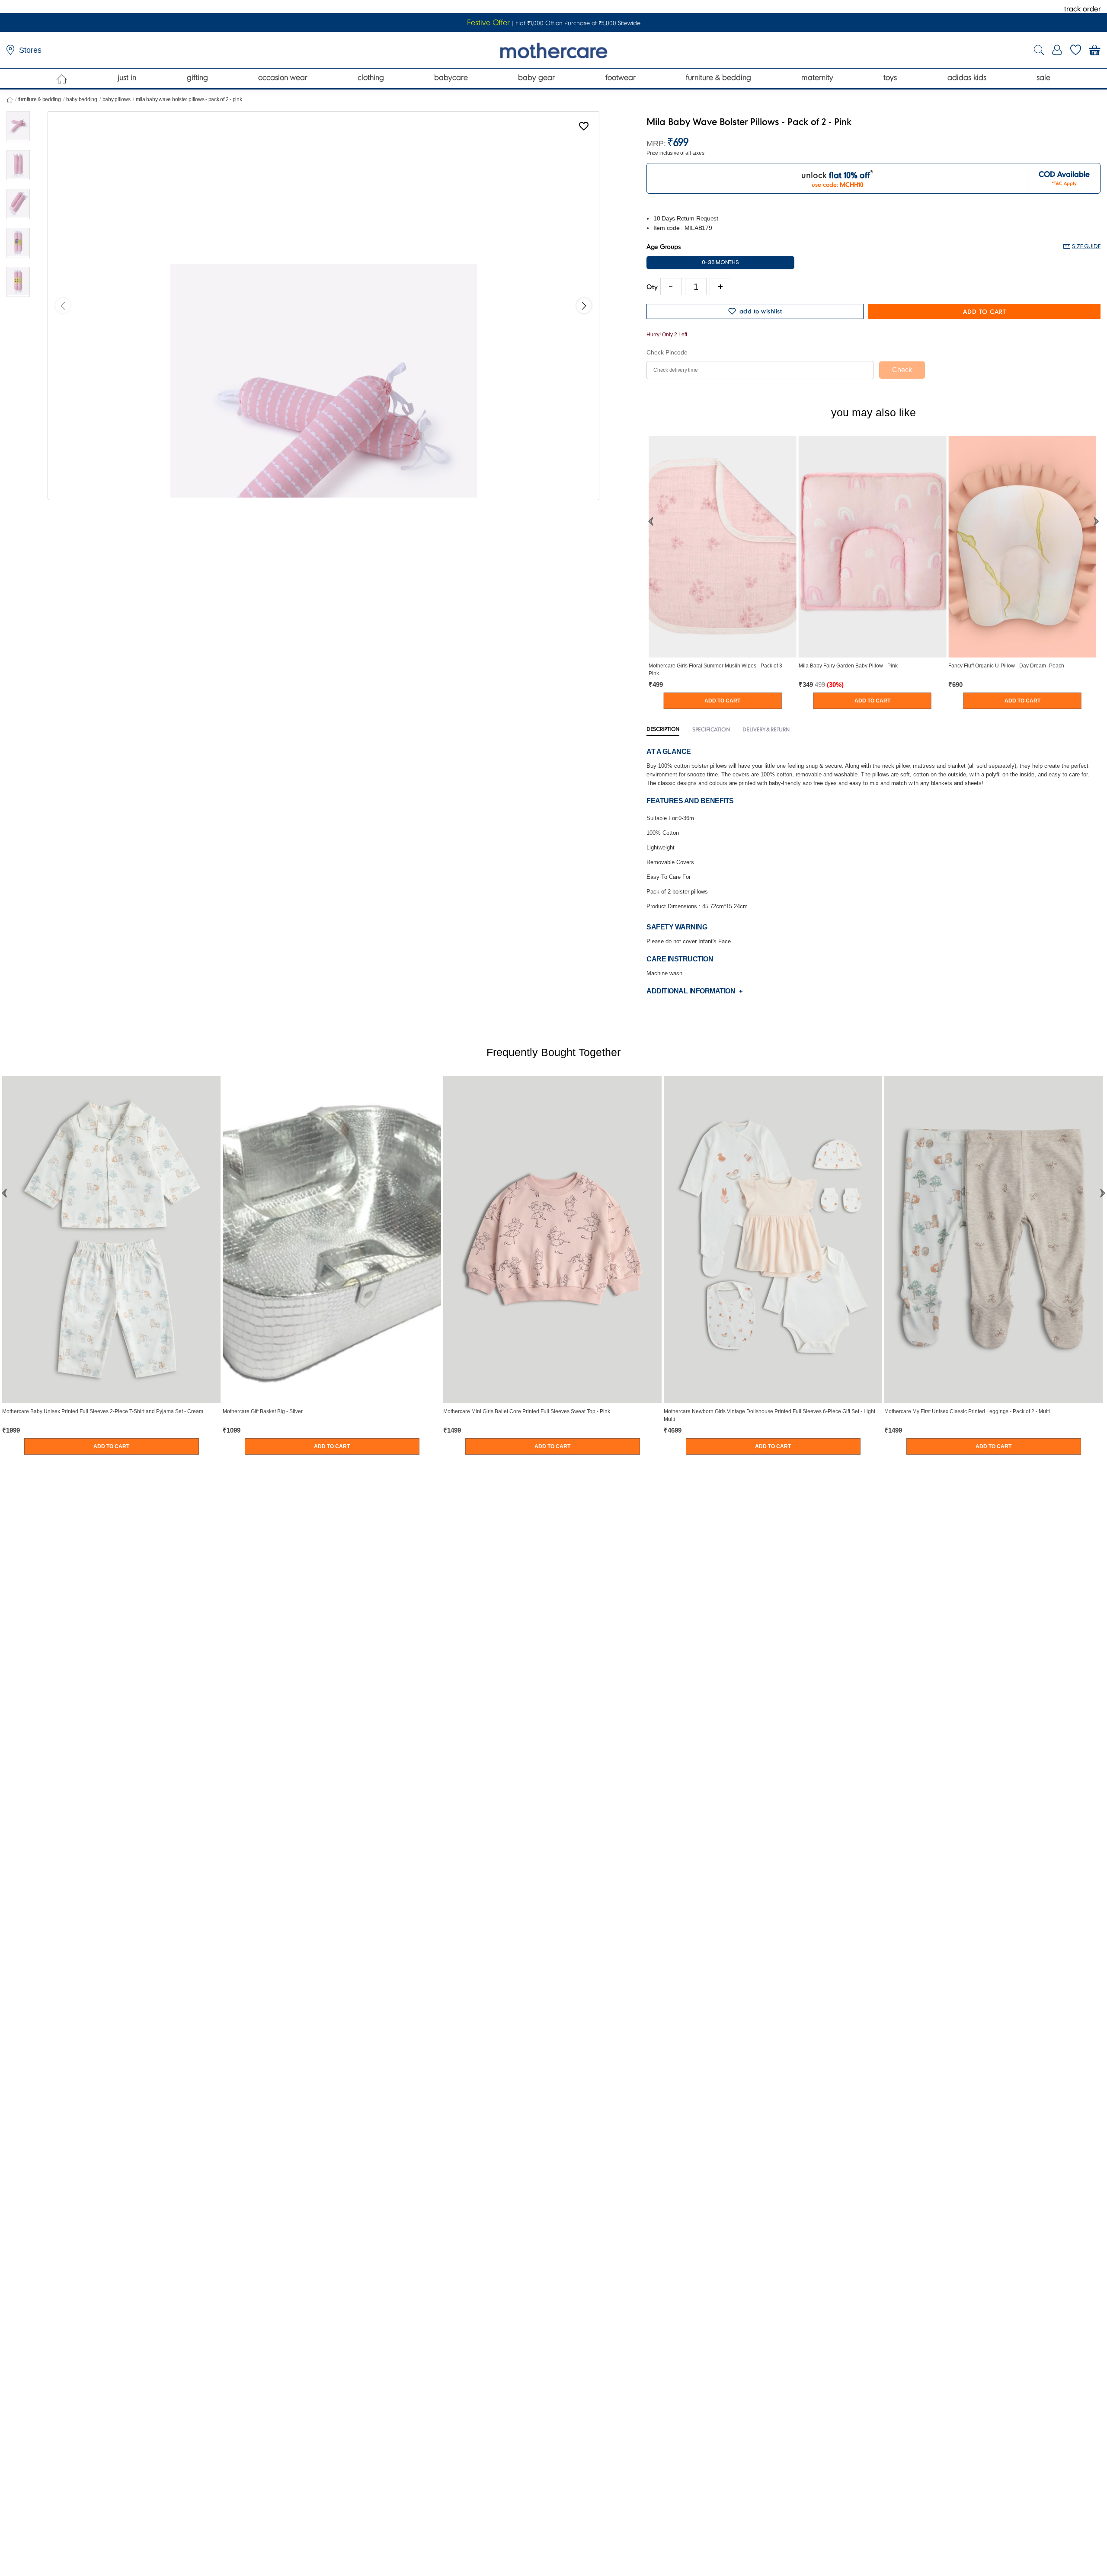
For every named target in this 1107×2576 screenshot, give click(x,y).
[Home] (62, 79)
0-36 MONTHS (720, 262)
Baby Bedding (82, 99)
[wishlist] (1076, 50)
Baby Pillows (117, 99)
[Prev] (63, 306)
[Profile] (1057, 50)
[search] (1039, 50)
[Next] (584, 306)
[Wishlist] (584, 128)
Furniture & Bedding (40, 99)
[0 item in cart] (1095, 50)
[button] (651, 521)
